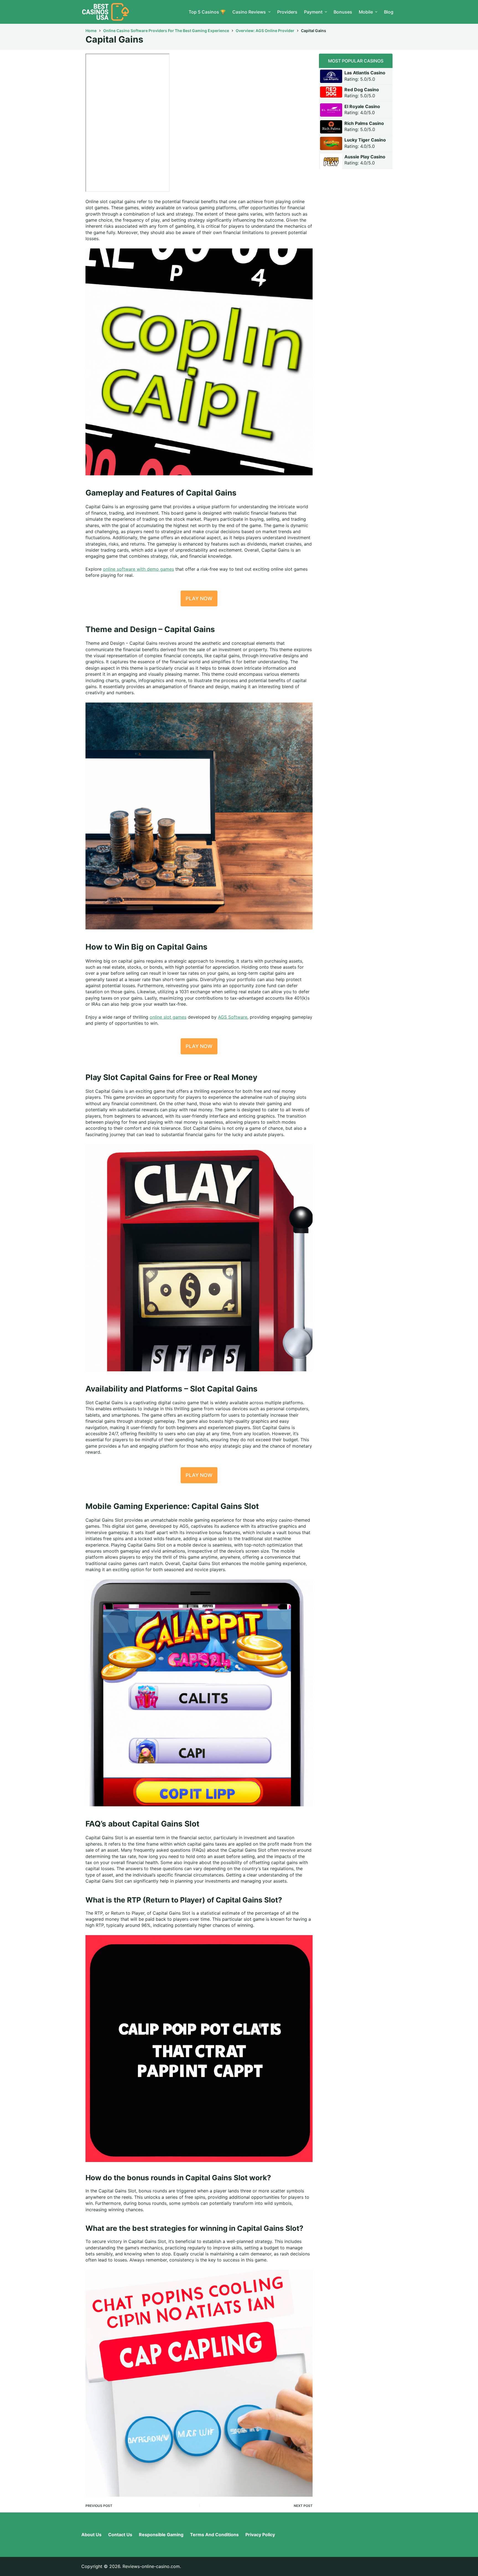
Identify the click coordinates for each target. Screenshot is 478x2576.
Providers (287, 12)
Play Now (199, 598)
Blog (389, 12)
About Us (91, 2535)
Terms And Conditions (214, 2535)
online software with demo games (138, 569)
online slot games (168, 1017)
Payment (313, 12)
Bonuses (343, 12)
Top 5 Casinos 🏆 (207, 12)
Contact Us (120, 2535)
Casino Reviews (249, 12)
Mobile (366, 12)
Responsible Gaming (161, 2535)
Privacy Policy (260, 2535)
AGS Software (233, 1017)
